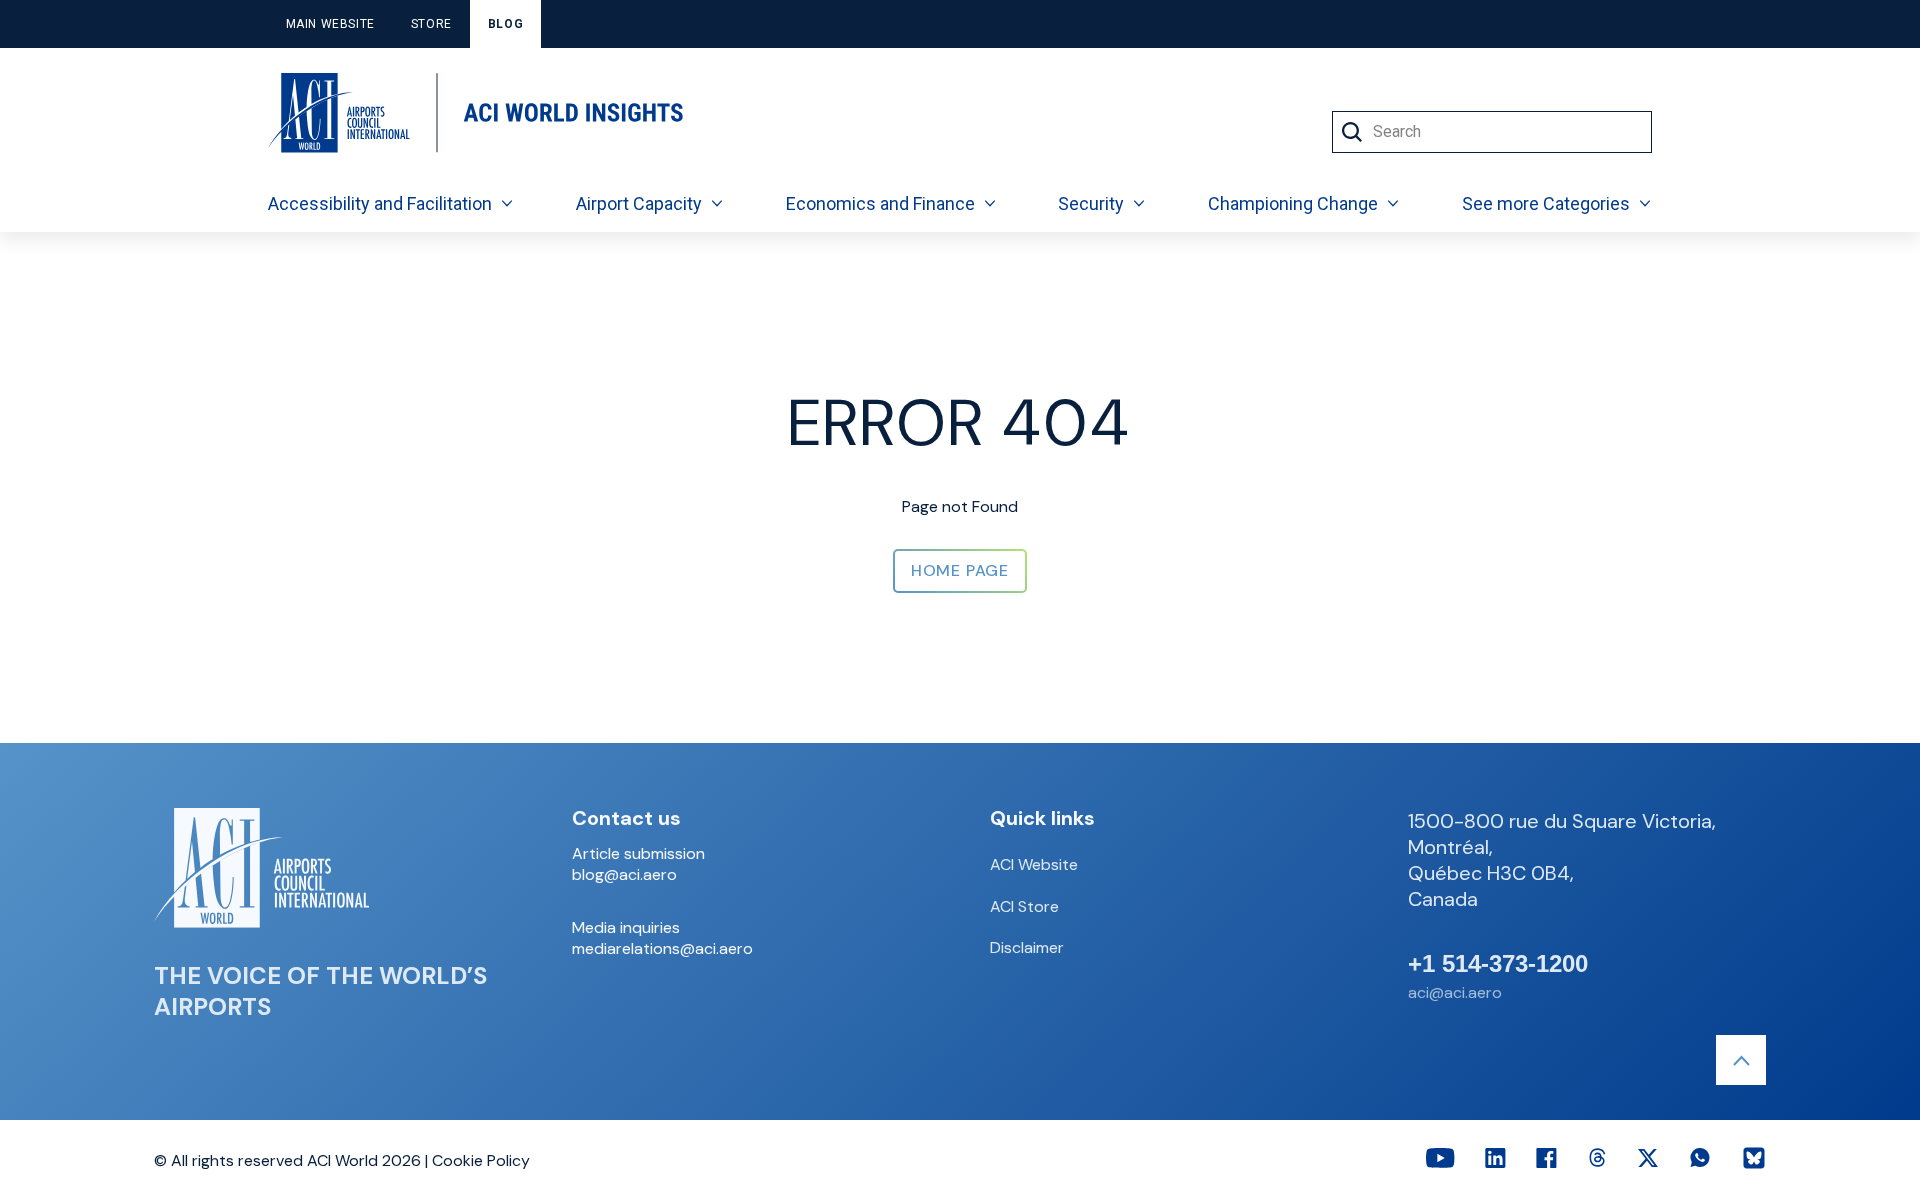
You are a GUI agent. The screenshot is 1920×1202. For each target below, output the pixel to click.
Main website (330, 24)
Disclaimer (1027, 947)
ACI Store (1024, 906)
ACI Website (1034, 864)
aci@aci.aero (1455, 992)
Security (1091, 203)
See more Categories (1546, 203)
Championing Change (1293, 203)
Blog (505, 24)
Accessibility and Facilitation (380, 203)
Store (431, 24)
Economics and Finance (880, 203)
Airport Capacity (639, 203)
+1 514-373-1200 (1498, 964)
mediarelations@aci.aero (662, 949)
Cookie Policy (481, 1160)
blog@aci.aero (624, 875)
